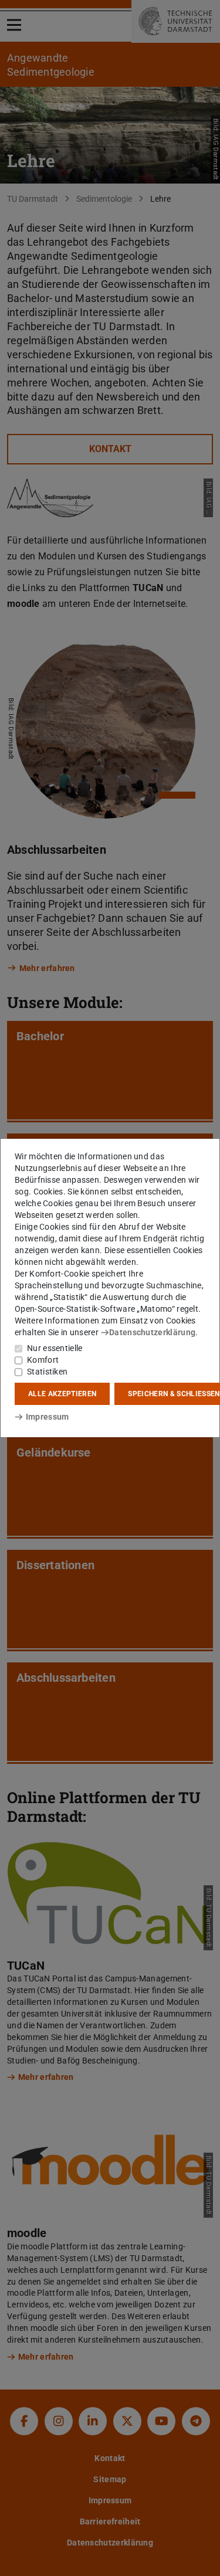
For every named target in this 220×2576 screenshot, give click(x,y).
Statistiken (47, 1372)
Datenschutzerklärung (152, 1332)
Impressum (47, 1417)
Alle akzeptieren (62, 1394)
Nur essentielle (55, 1348)
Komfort (43, 1360)
